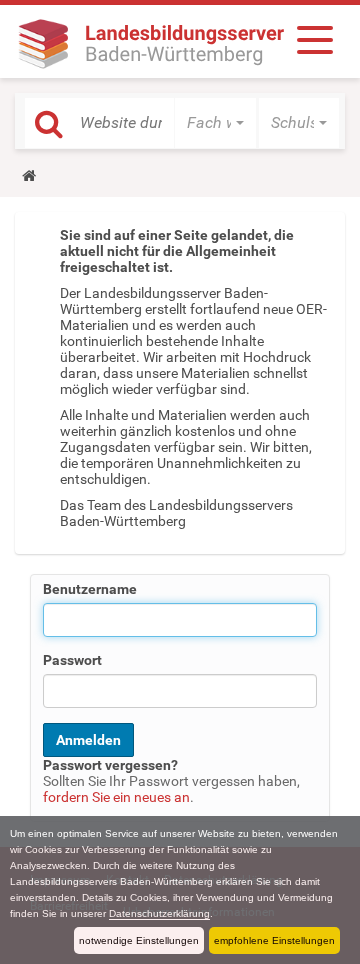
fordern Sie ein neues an (116, 797)
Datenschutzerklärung (159, 913)
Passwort (72, 660)
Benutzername (90, 589)
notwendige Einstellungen (139, 940)
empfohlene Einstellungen (274, 940)
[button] (215, 123)
